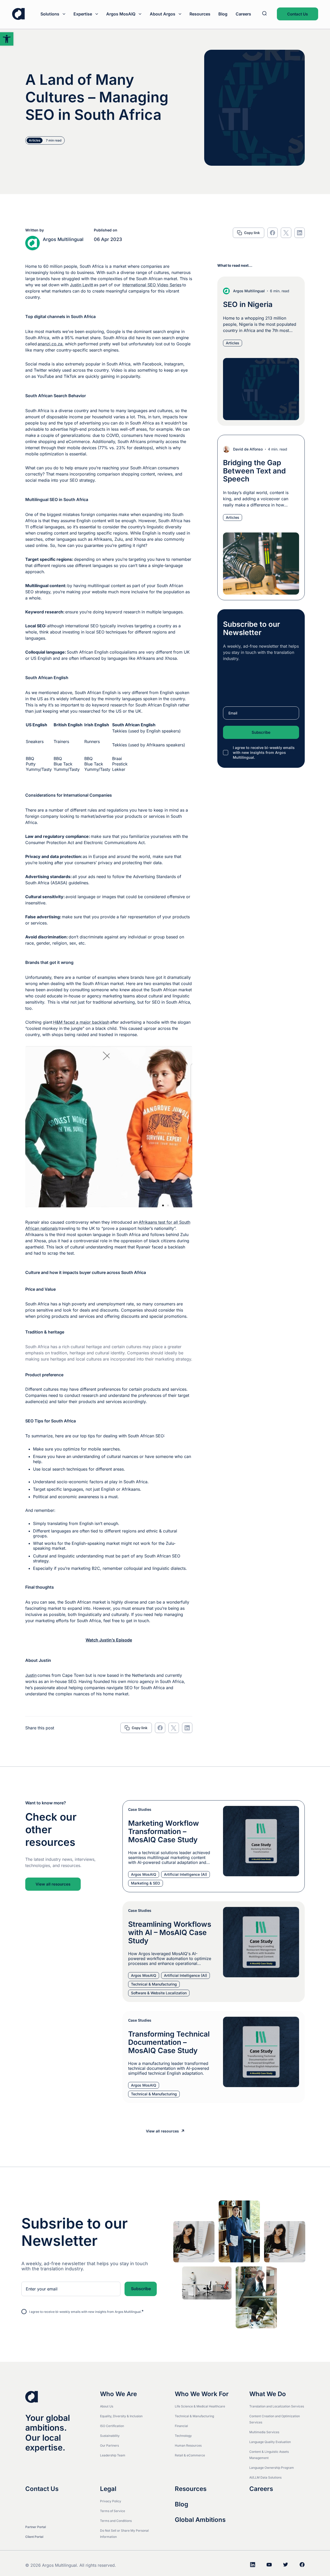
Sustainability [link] (110, 2436)
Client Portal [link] (34, 2537)
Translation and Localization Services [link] (277, 2406)
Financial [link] (181, 2426)
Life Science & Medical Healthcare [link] (200, 2406)
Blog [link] (223, 14)
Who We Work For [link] (202, 2394)
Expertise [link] (83, 14)
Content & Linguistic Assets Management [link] (269, 2455)
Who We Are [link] (118, 2394)
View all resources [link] (53, 1884)
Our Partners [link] (109, 2445)
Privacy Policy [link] (111, 2501)
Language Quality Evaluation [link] (270, 2442)
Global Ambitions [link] (200, 2520)
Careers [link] (243, 14)
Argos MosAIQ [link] (121, 14)
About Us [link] (107, 2406)
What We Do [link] (268, 2394)
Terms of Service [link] (113, 2511)
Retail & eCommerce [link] (190, 2455)
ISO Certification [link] (112, 2426)
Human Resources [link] (188, 2445)
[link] (7, 39)
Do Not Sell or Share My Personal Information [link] (124, 2534)
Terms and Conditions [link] (116, 2521)
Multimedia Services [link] (264, 2432)
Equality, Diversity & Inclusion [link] (121, 2416)
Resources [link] (200, 14)
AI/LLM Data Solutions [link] (265, 2477)
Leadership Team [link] (113, 2455)
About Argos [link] (163, 14)
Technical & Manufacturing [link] (194, 2416)
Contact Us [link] (298, 14)
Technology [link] (183, 2436)
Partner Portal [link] (36, 2527)
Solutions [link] (50, 14)
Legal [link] (108, 2489)
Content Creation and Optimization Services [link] (275, 2419)
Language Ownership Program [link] (272, 2468)
